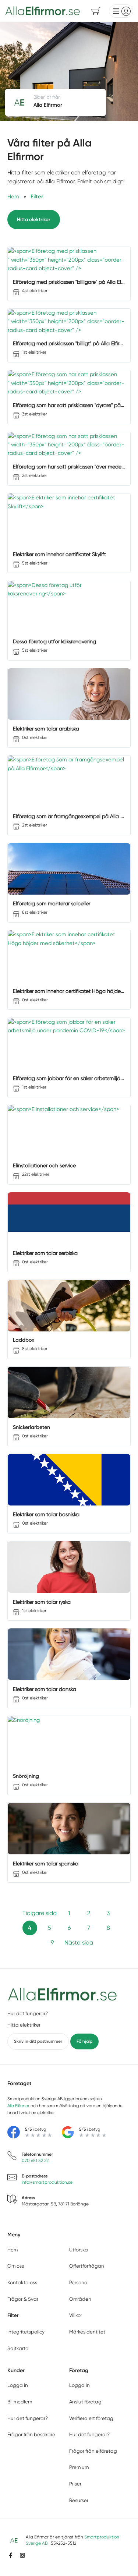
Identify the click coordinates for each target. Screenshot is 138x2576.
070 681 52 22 (35, 2161)
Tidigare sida (40, 1913)
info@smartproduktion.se (47, 2182)
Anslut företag (85, 2402)
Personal (79, 2283)
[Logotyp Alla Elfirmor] (63, 1995)
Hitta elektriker (34, 219)
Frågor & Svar (23, 2299)
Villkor (76, 2315)
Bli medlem (20, 2402)
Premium (79, 2467)
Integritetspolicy (26, 2332)
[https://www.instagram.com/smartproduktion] (22, 2555)
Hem (13, 2250)
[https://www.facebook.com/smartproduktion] (11, 2555)
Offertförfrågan (87, 2266)
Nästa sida (79, 1942)
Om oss (16, 2266)
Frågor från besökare (31, 2435)
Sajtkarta (18, 2348)
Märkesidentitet (87, 2332)
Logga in (18, 2385)
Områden (80, 2299)
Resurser (79, 2500)
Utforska (79, 2250)
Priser (75, 2484)
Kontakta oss (22, 2283)
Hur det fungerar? (28, 2014)
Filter (13, 2315)
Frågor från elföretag (93, 2451)
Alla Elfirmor (18, 2106)
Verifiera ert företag (91, 2418)
